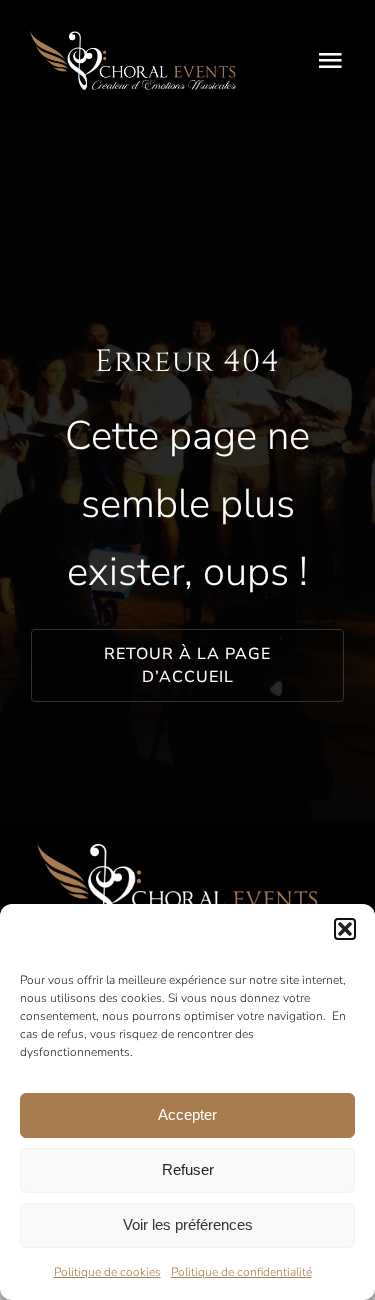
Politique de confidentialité (241, 1272)
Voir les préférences (188, 1224)
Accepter (187, 1114)
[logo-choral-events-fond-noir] (133, 38)
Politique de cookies (107, 1272)
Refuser (188, 1169)
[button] (345, 929)
